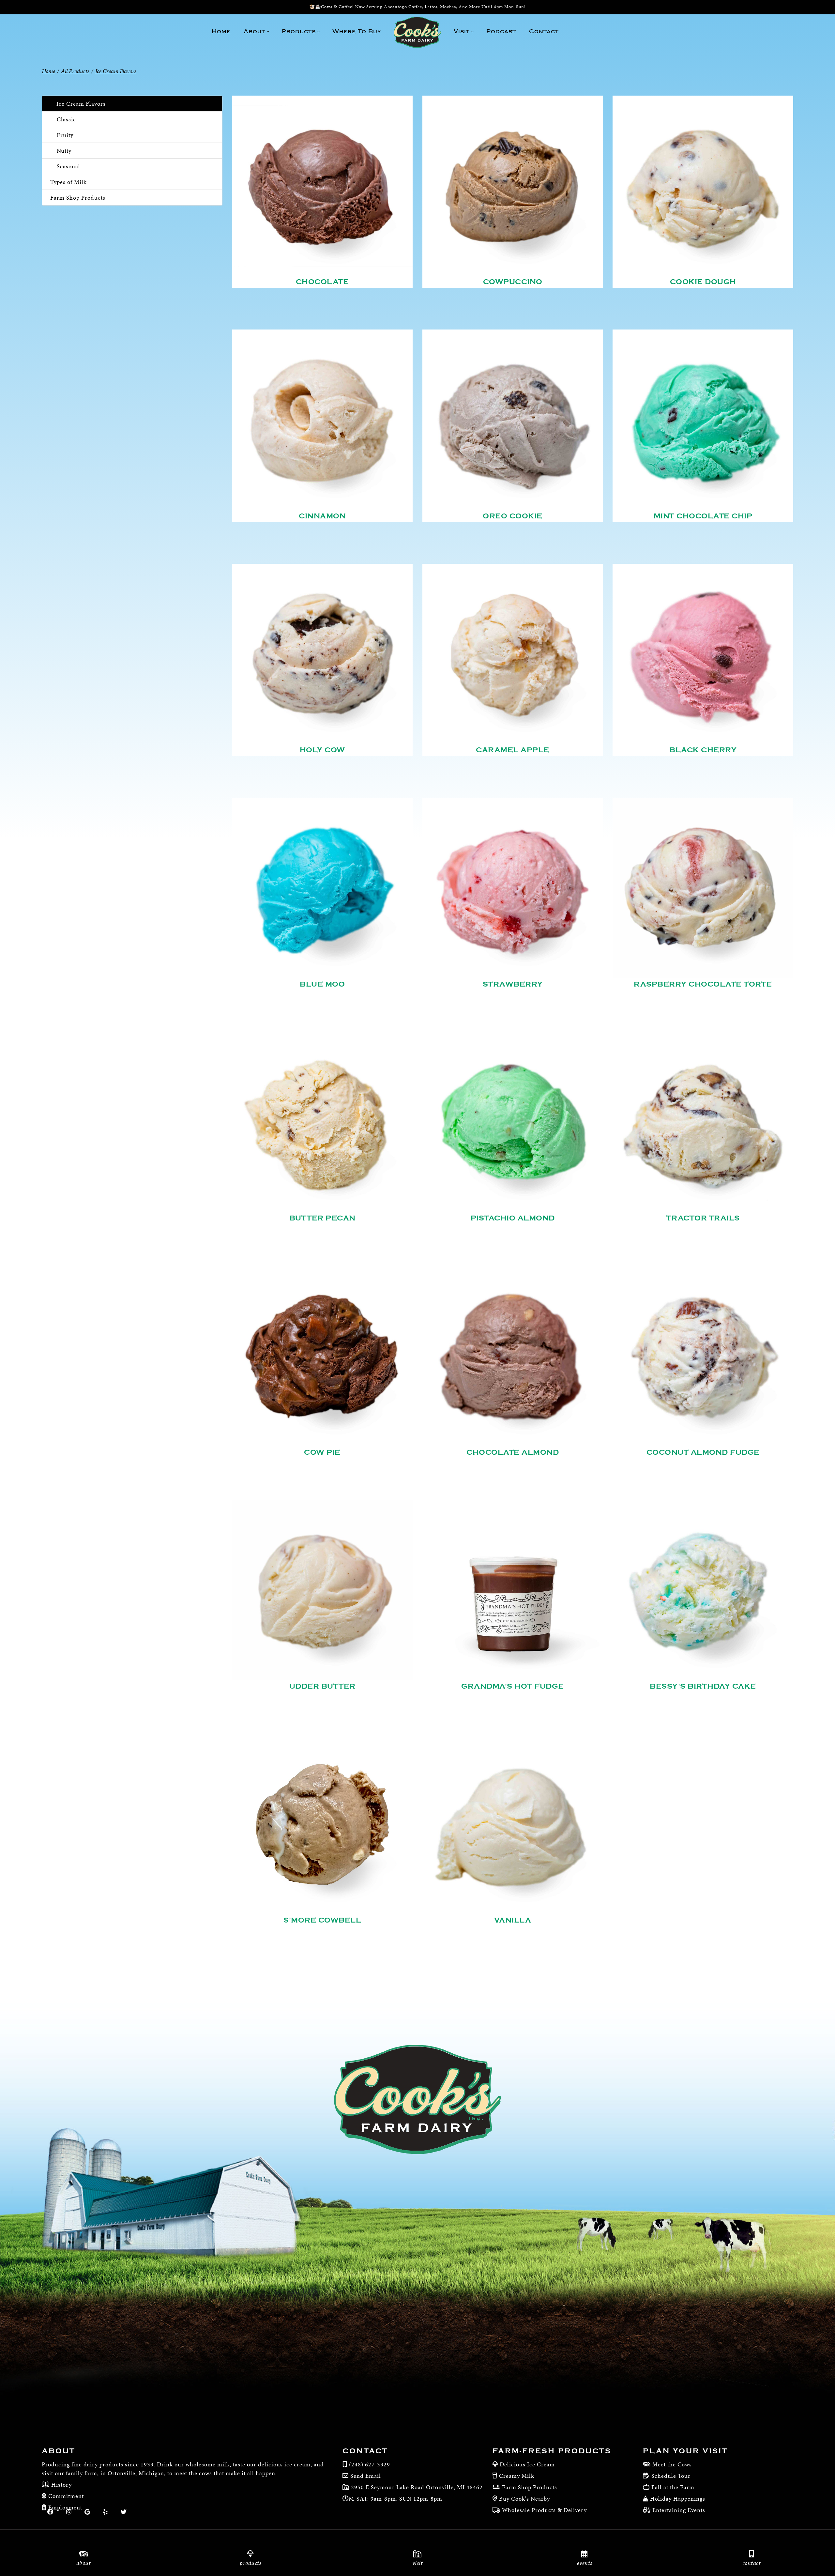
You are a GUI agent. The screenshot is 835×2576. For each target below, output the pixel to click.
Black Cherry (703, 750)
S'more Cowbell (322, 1920)
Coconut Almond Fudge (703, 1452)
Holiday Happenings (678, 2499)
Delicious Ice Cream (527, 2464)
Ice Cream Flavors (81, 104)
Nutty (64, 151)
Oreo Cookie (513, 516)
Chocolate (322, 282)
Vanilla (513, 1920)
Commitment (65, 2496)
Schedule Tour (671, 2476)
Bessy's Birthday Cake (703, 1686)
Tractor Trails (703, 1218)
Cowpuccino (513, 282)
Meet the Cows (672, 2464)
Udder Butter (322, 1686)
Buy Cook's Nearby (524, 2499)
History (61, 2484)
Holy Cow (322, 750)
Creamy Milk (517, 2476)
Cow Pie (322, 1452)
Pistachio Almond (513, 1218)
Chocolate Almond (513, 1452)
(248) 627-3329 (370, 2464)
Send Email (366, 2476)
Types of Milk (68, 182)
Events (585, 2563)
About (84, 2563)
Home (48, 71)
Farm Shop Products (78, 198)
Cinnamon (322, 516)
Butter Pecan (322, 1218)
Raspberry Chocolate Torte (703, 984)
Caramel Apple (513, 750)
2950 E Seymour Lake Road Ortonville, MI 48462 (416, 2487)
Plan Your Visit (685, 2451)
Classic (66, 119)
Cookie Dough (703, 282)
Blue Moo (322, 984)
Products (250, 2563)
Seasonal (68, 166)
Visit (418, 2563)
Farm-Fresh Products (552, 2451)
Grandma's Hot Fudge (513, 1686)
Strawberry (513, 984)
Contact (752, 2563)
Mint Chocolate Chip (703, 516)
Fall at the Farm (673, 2487)
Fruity (65, 135)
